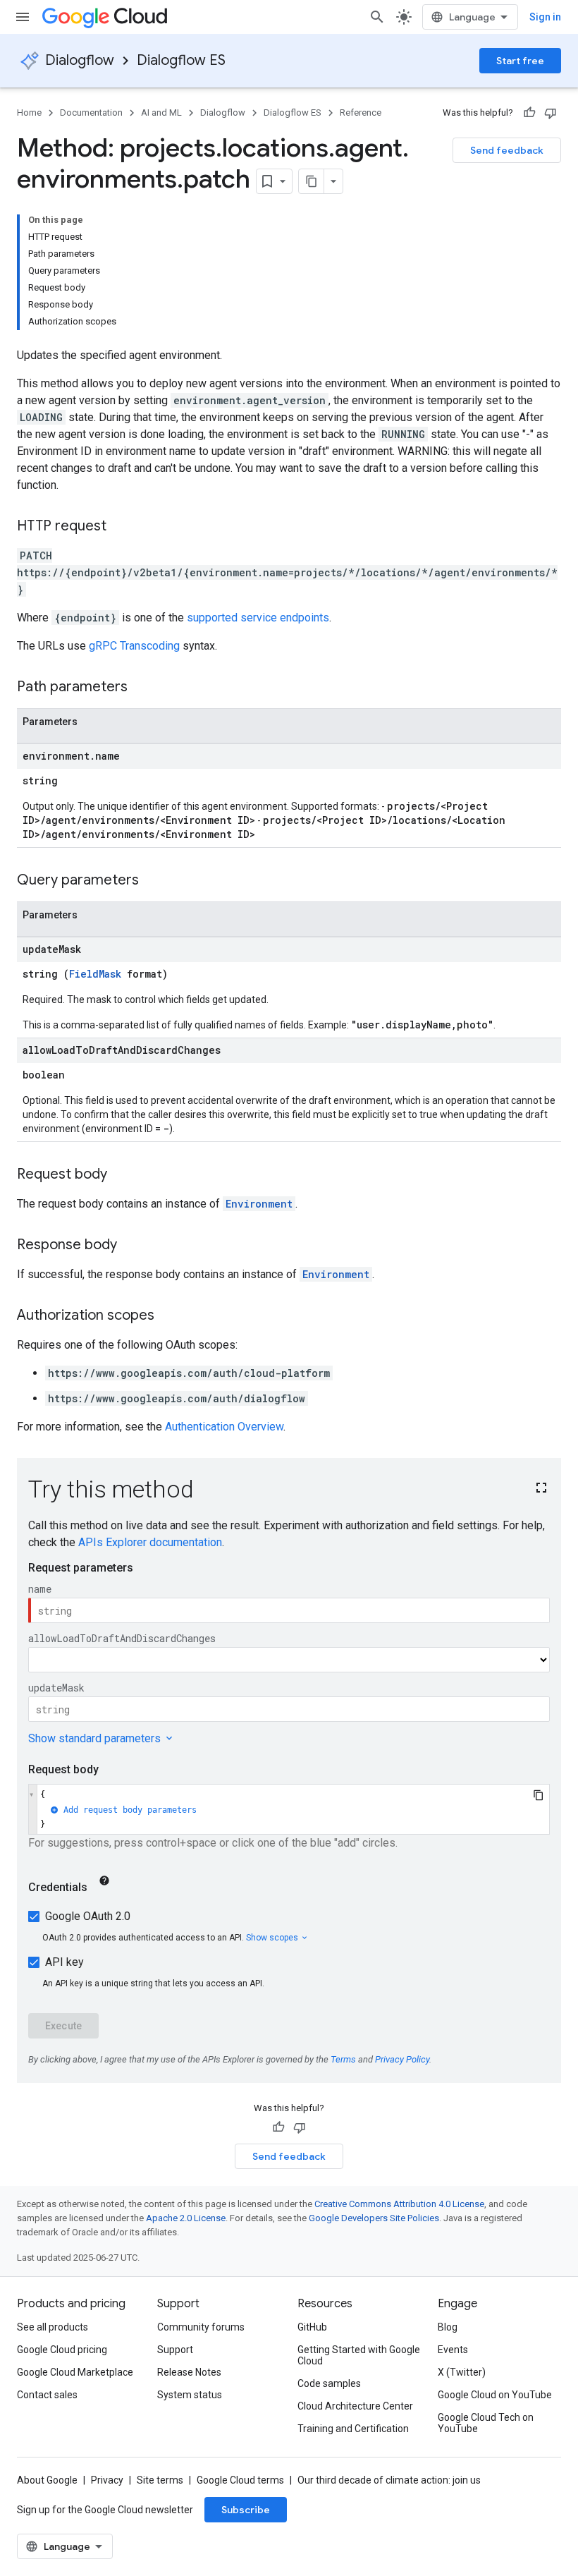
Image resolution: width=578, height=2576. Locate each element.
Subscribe (246, 2510)
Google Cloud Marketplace (75, 2372)
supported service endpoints (258, 618)
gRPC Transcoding (134, 646)
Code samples (329, 2383)
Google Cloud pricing (62, 2350)
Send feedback (507, 150)
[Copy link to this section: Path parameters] (142, 688)
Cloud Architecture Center (355, 2406)
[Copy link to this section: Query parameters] (153, 881)
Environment (259, 1204)
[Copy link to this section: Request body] (121, 1175)
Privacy (107, 2480)
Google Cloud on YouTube (495, 2395)
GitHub (312, 2327)
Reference (361, 113)
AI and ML (161, 113)
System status (190, 2395)
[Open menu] (23, 17)
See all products (53, 2327)
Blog (448, 2327)
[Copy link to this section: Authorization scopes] (168, 1316)
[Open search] (377, 17)
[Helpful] (529, 113)
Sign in (545, 17)
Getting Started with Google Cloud (359, 2355)
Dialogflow (80, 60)
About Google (47, 2480)
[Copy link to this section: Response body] (131, 1246)
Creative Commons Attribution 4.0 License (399, 2204)
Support (175, 2350)
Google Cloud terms (240, 2480)
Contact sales (47, 2395)
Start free (520, 61)
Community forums (201, 2327)
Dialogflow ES (181, 60)
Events (453, 2350)
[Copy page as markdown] (312, 181)
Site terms (160, 2480)
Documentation (91, 113)
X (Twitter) (462, 2372)
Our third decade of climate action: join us (389, 2480)
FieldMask (95, 974)
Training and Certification (353, 2429)
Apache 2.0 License (186, 2218)
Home (29, 113)
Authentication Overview (224, 1427)
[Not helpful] (551, 113)
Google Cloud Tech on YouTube (486, 2423)
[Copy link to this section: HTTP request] (121, 527)
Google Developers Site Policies (374, 2218)
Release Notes (189, 2372)
